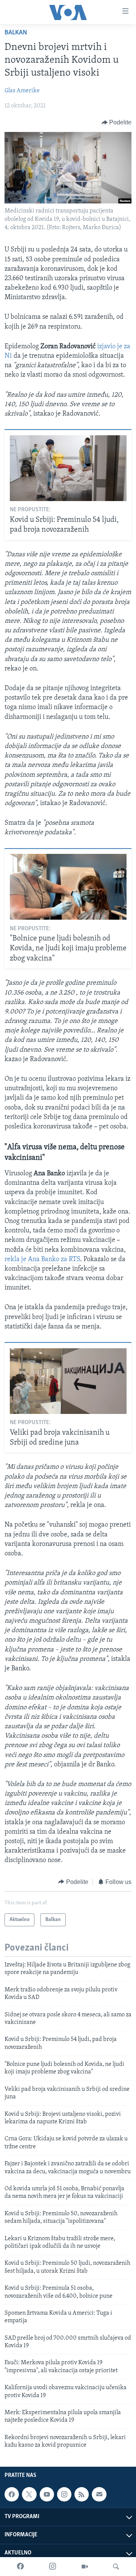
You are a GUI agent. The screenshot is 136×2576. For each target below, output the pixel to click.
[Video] (85, 2567)
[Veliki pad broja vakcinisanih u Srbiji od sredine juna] (68, 1381)
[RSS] (82, 2494)
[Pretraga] (116, 2567)
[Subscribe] (99, 2494)
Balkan (16, 33)
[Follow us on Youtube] (47, 2494)
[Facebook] (20, 2567)
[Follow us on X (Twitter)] (29, 2494)
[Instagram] (53, 2567)
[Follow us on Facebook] (12, 2494)
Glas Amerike (22, 91)
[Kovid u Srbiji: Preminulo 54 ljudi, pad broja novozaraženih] (68, 468)
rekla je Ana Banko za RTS (42, 1260)
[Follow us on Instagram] (64, 2494)
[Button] (117, 123)
